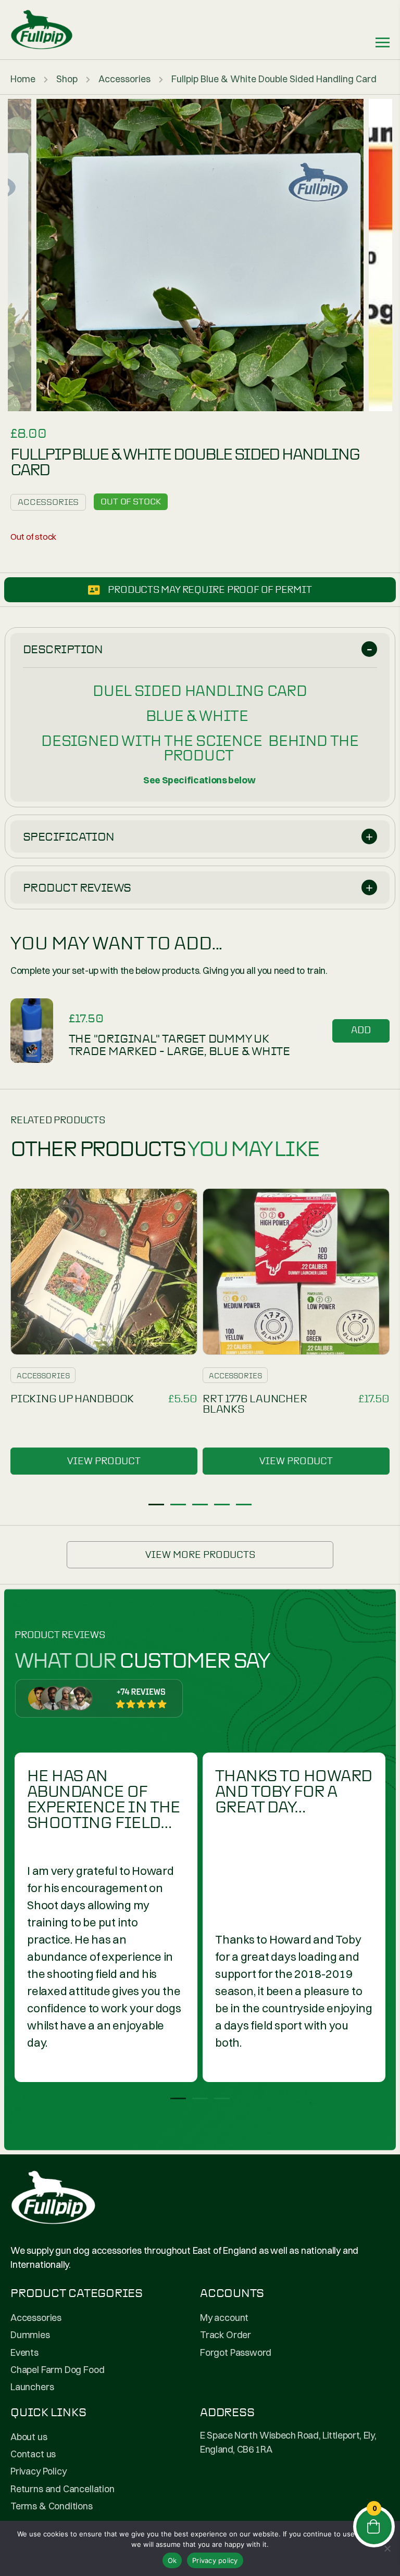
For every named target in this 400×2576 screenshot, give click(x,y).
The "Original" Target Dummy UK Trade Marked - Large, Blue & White (180, 1045)
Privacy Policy (38, 2471)
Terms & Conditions (52, 2506)
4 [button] (222, 1505)
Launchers (32, 2387)
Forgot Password (236, 2352)
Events (24, 2352)
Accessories (124, 79)
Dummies (30, 2335)
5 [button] (244, 1505)
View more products (200, 1555)
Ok (172, 2560)
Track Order (226, 2335)
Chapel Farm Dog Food (57, 2370)
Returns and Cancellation (63, 2489)
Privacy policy (215, 2560)
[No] (387, 2548)
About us (29, 2437)
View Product (104, 1461)
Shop (67, 79)
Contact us (33, 2454)
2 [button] (178, 1505)
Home (23, 79)
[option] (200, 255)
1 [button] (156, 1505)
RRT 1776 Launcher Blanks (255, 1404)
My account (224, 2318)
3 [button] (200, 1505)
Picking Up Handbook (72, 1399)
